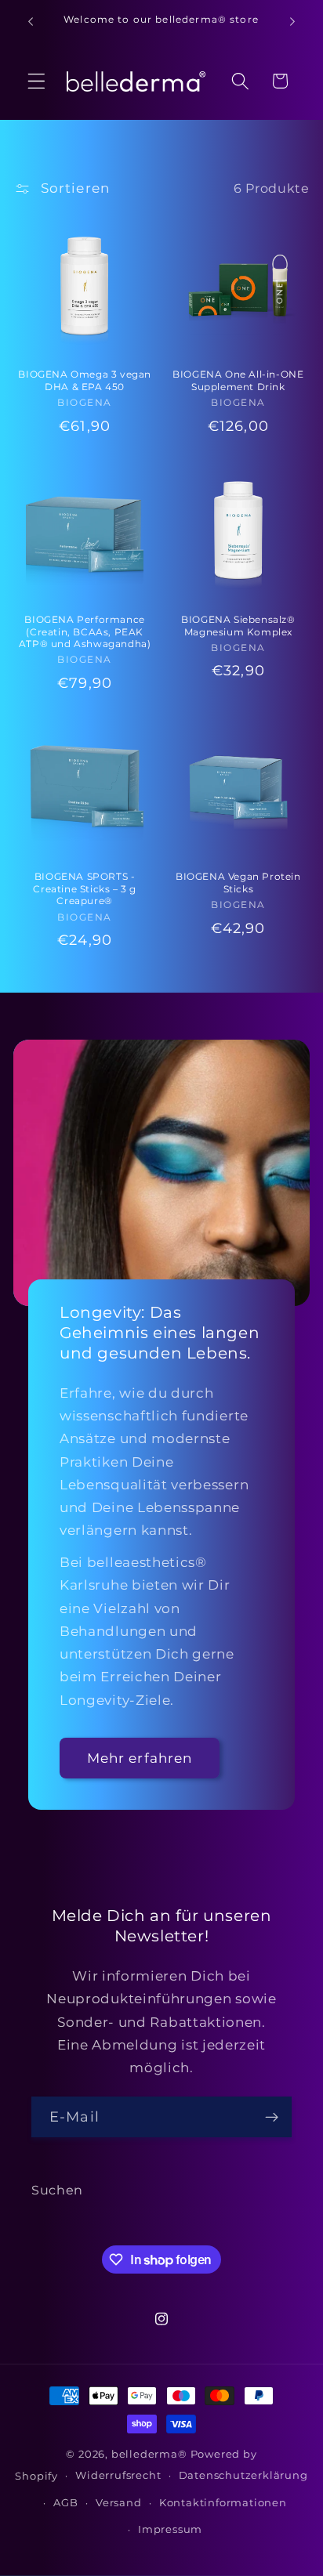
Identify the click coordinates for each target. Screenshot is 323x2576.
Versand (119, 2503)
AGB (65, 2503)
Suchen (57, 2190)
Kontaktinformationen (223, 2503)
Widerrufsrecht (118, 2475)
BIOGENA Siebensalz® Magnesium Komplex (238, 626)
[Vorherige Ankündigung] (31, 21)
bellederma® (149, 2454)
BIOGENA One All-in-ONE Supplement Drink (238, 380)
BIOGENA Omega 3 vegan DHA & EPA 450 (85, 380)
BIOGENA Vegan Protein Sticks (238, 883)
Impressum (170, 2529)
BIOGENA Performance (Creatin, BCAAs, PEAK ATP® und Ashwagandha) (85, 631)
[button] (36, 81)
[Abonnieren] (272, 2117)
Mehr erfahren (140, 1758)
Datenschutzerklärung (243, 2475)
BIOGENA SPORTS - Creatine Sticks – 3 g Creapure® (85, 888)
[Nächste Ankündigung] (292, 21)
